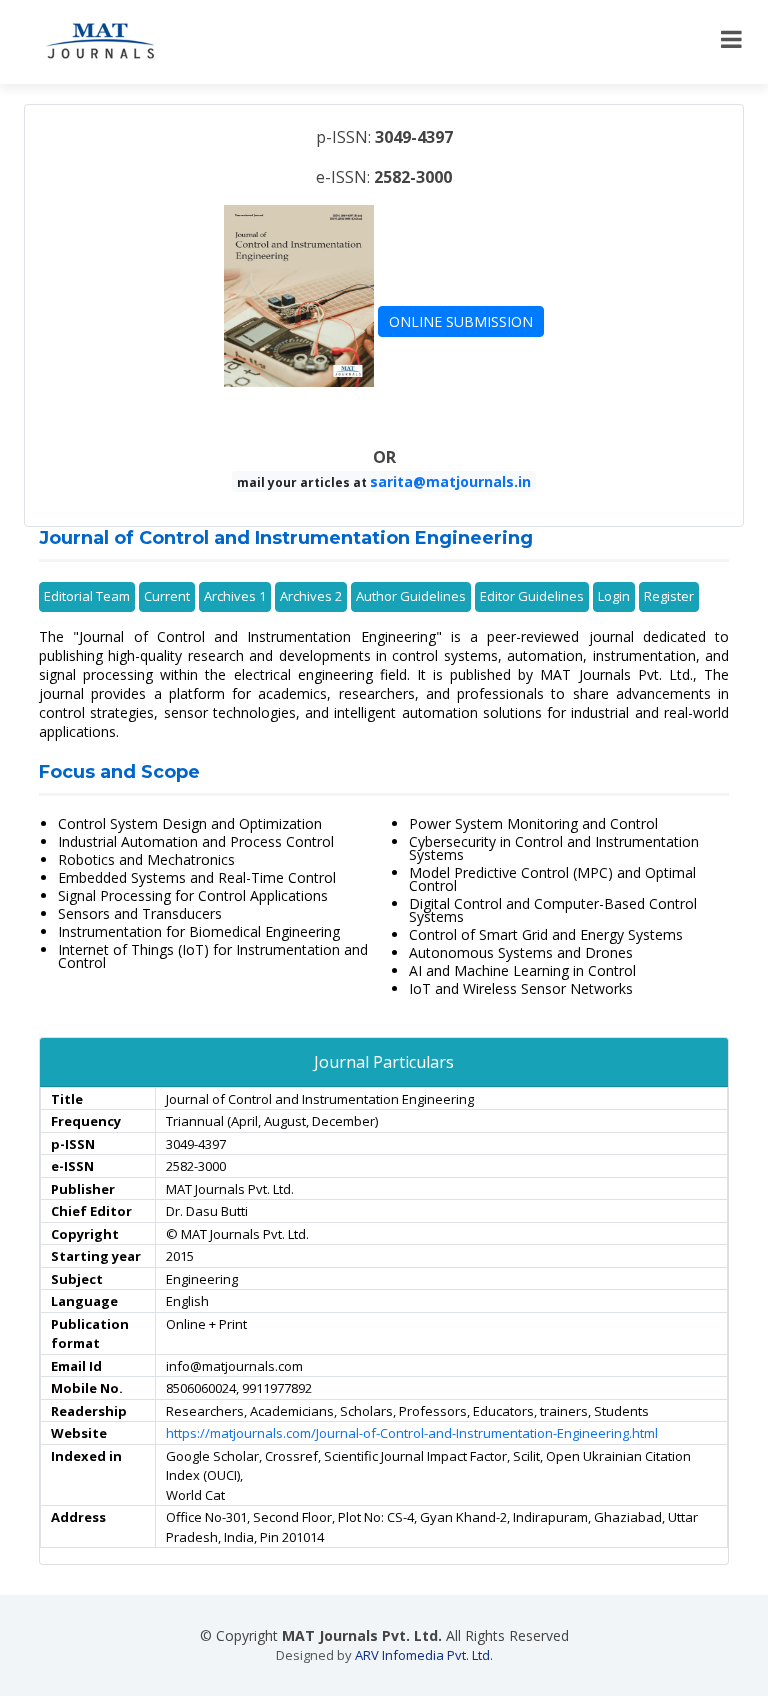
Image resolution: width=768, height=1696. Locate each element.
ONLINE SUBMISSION (461, 321)
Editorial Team (87, 596)
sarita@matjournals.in (450, 481)
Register (669, 596)
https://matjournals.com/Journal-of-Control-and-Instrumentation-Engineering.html (412, 1433)
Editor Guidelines (532, 596)
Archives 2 (311, 596)
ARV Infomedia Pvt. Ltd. (424, 1655)
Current (167, 596)
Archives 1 (235, 596)
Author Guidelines (411, 596)
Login (614, 596)
